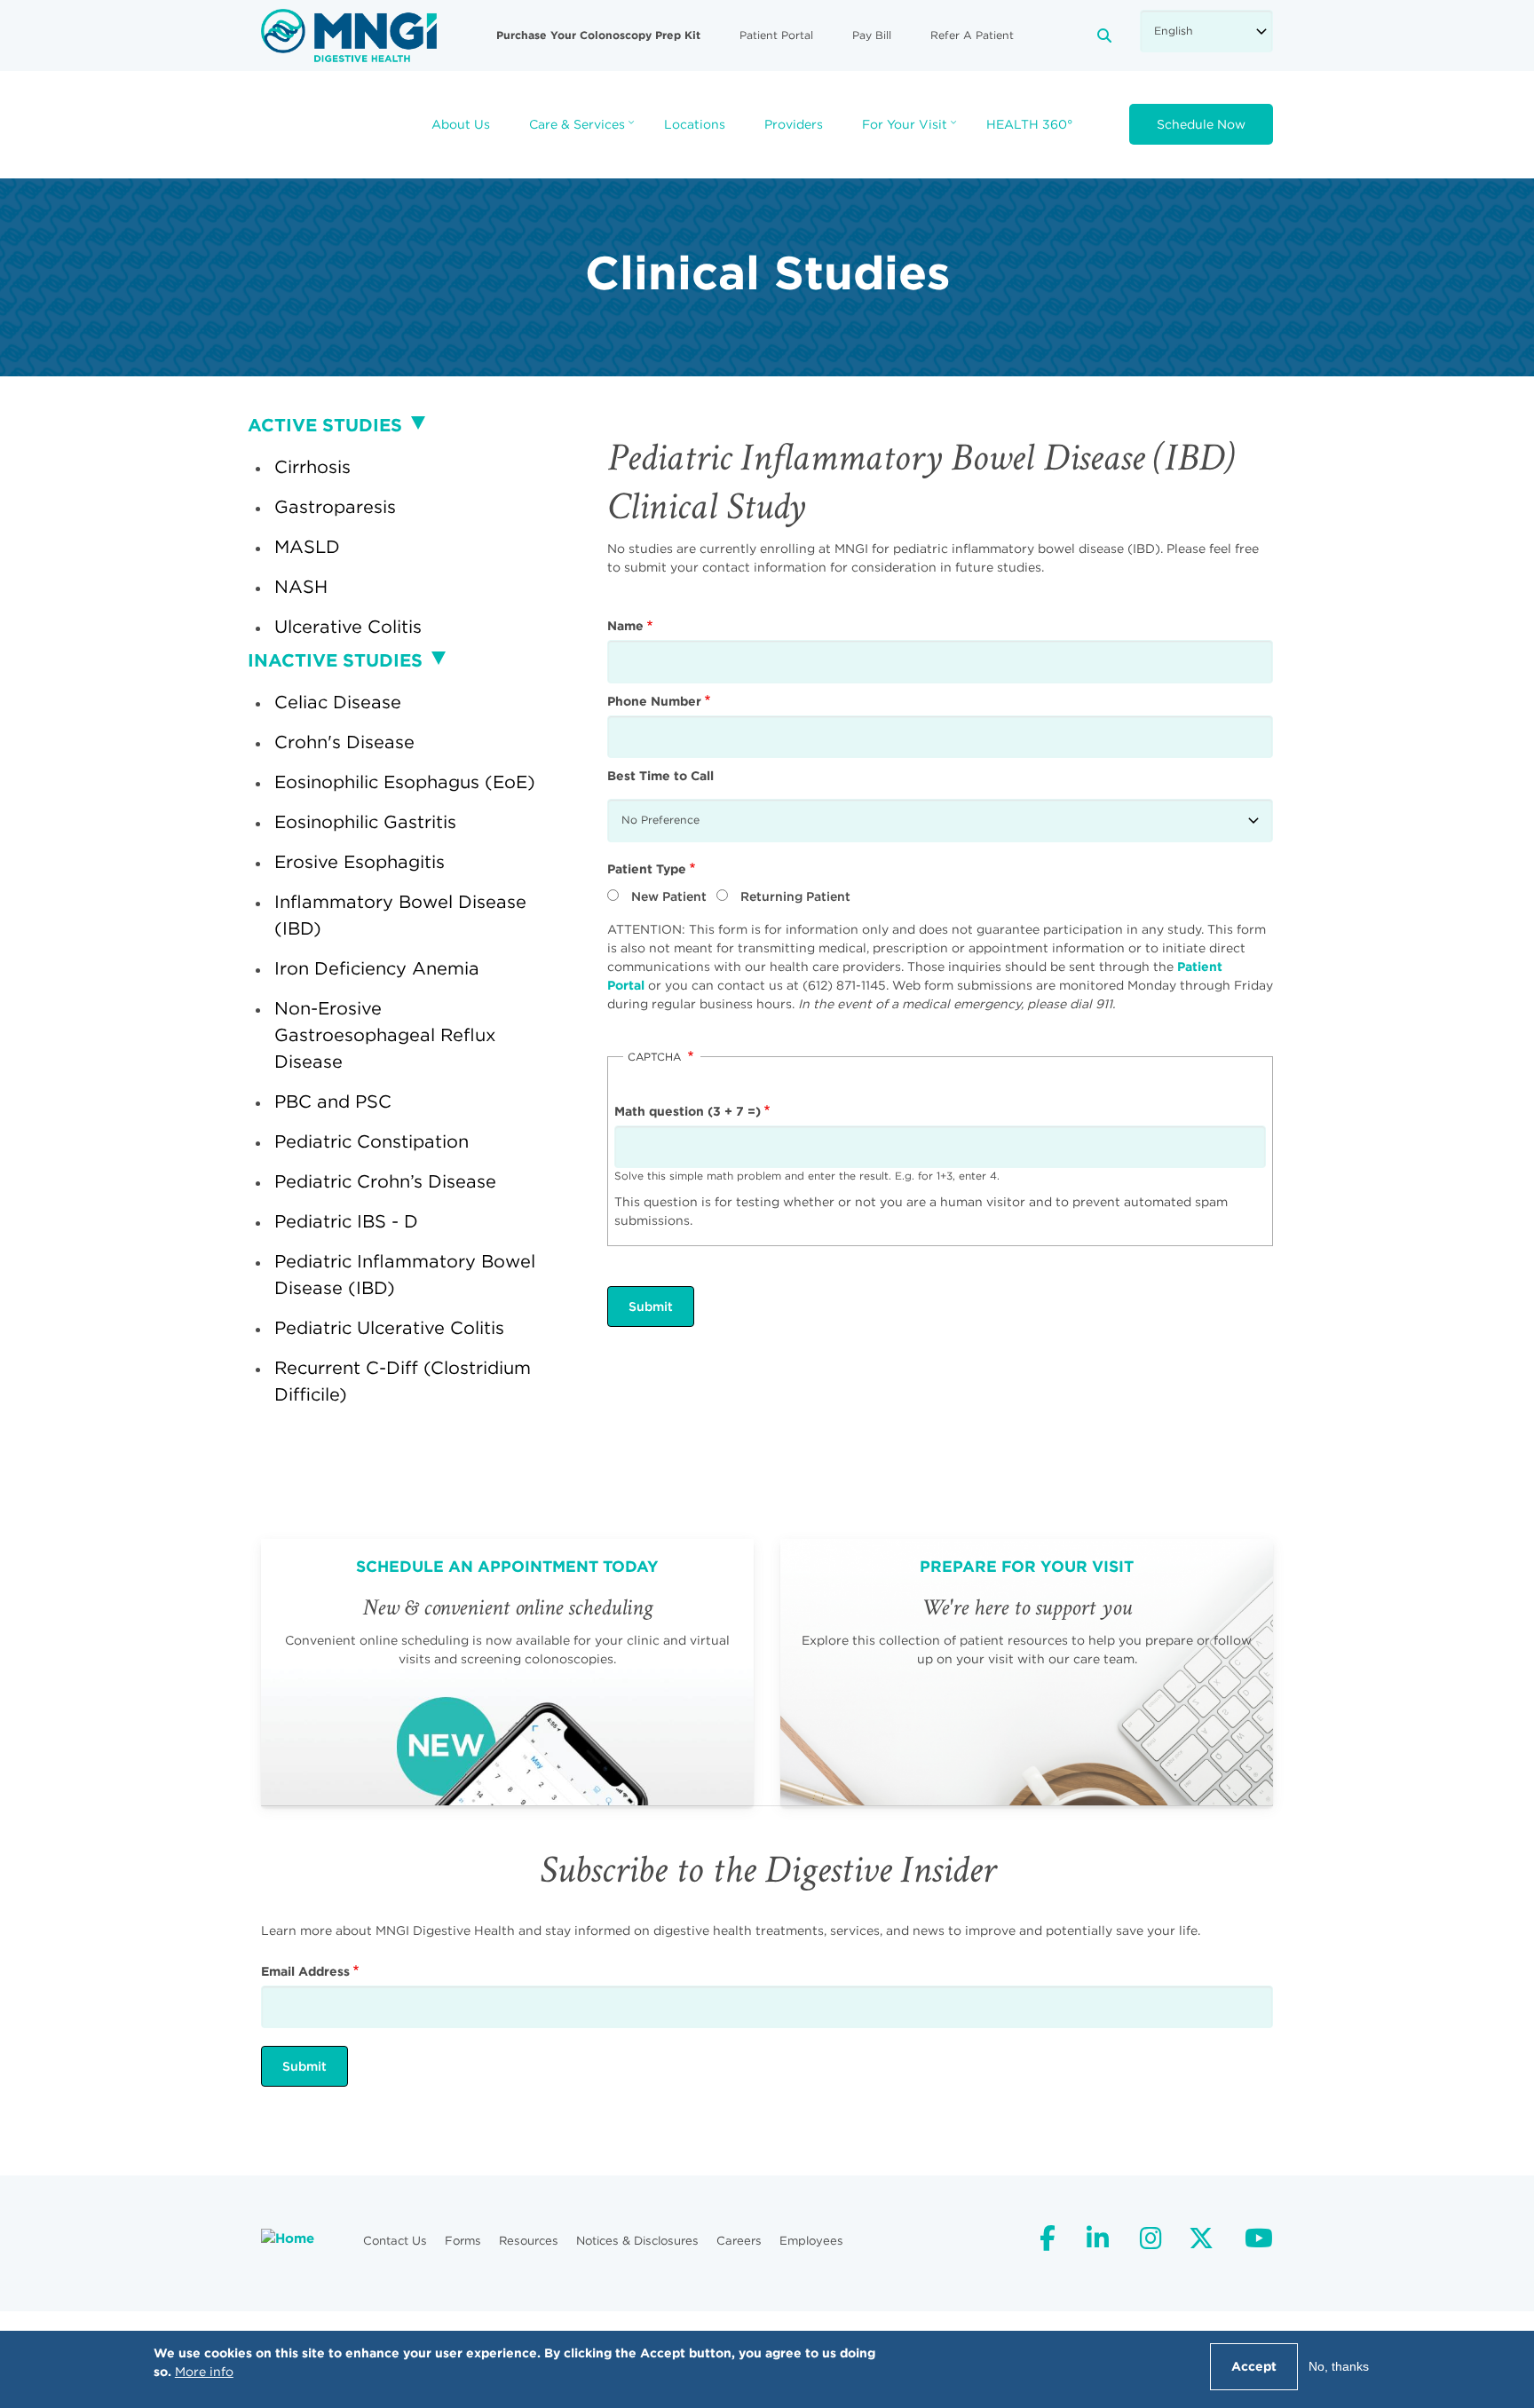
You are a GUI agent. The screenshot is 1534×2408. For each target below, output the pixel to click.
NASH (301, 586)
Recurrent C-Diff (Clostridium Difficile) (403, 1381)
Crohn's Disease (344, 742)
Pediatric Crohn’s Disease (385, 1181)
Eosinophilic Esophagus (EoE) (405, 782)
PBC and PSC (333, 1101)
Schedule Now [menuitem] (1201, 124)
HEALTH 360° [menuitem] (1029, 124)
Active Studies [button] (325, 425)
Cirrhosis (312, 466)
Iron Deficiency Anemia (377, 968)
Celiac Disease (338, 702)
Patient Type (647, 869)
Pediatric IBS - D (346, 1221)
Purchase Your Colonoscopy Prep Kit (598, 35)
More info (204, 2372)
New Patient (669, 896)
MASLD (307, 546)
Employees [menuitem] (811, 2241)
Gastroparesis (335, 506)
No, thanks (1339, 2366)
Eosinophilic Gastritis (365, 821)
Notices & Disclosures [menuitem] (637, 2241)
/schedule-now (507, 1672)
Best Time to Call (660, 776)
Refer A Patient (972, 35)
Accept (1254, 2366)
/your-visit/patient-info (1027, 1672)
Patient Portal (776, 35)
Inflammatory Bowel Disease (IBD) (400, 915)
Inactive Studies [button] (335, 660)
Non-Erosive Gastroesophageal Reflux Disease (385, 1034)
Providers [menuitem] (794, 124)
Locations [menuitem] (695, 124)
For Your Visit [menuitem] (911, 130)
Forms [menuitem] (463, 2241)
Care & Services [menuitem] (584, 130)
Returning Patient (795, 896)
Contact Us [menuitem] (395, 2241)
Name (625, 626)
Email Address (305, 1971)
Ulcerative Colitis (348, 626)
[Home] (349, 35)
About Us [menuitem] (461, 124)
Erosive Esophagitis (360, 861)
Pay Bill (872, 35)
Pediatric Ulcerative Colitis (389, 1327)
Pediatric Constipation (372, 1141)
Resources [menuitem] (529, 2241)
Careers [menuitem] (739, 2241)
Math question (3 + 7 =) (688, 1111)
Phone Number (654, 701)
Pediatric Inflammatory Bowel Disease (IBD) (405, 1274)
